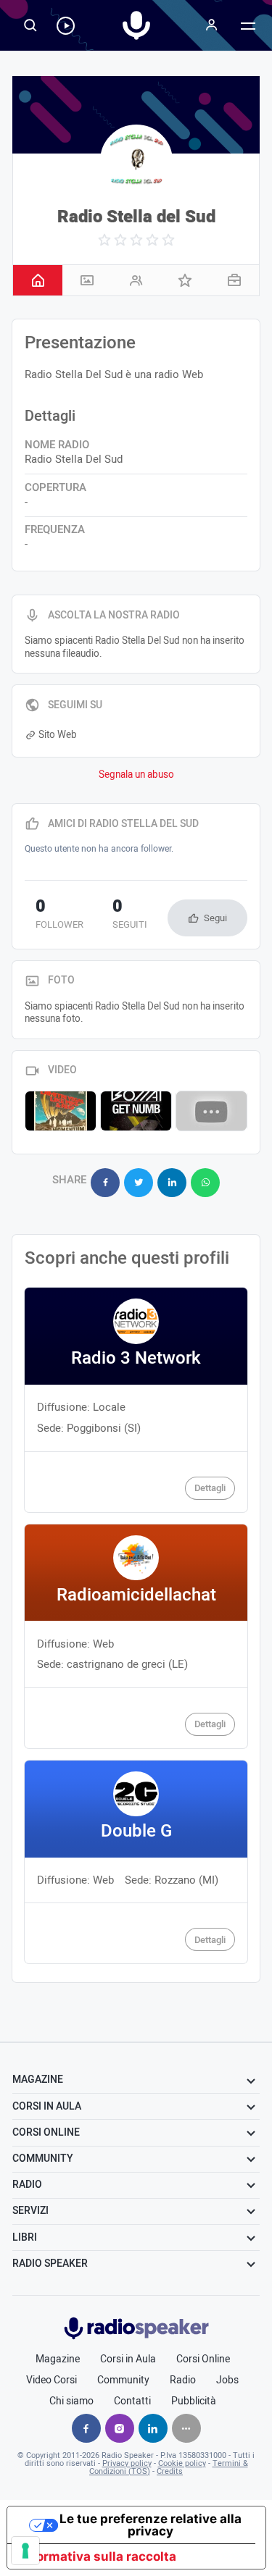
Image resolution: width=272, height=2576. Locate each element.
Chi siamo (71, 2401)
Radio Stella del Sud (136, 217)
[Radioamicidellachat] (136, 1636)
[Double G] (136, 1862)
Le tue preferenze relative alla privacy (151, 2525)
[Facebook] (86, 2428)
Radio (183, 2380)
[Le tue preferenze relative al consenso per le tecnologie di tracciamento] (25, 2551)
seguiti (130, 915)
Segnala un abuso (136, 775)
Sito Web (58, 735)
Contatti (132, 2401)
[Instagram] (120, 2428)
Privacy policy (127, 2463)
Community (123, 2380)
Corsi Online (203, 2359)
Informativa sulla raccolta (98, 2556)
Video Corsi (51, 2380)
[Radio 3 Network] (136, 1400)
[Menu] (212, 25)
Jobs (227, 2380)
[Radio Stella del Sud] (136, 161)
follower (59, 915)
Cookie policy (182, 2463)
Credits (170, 2471)
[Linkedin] (153, 2428)
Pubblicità (194, 2401)
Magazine (58, 2359)
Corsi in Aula (128, 2359)
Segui (215, 918)
